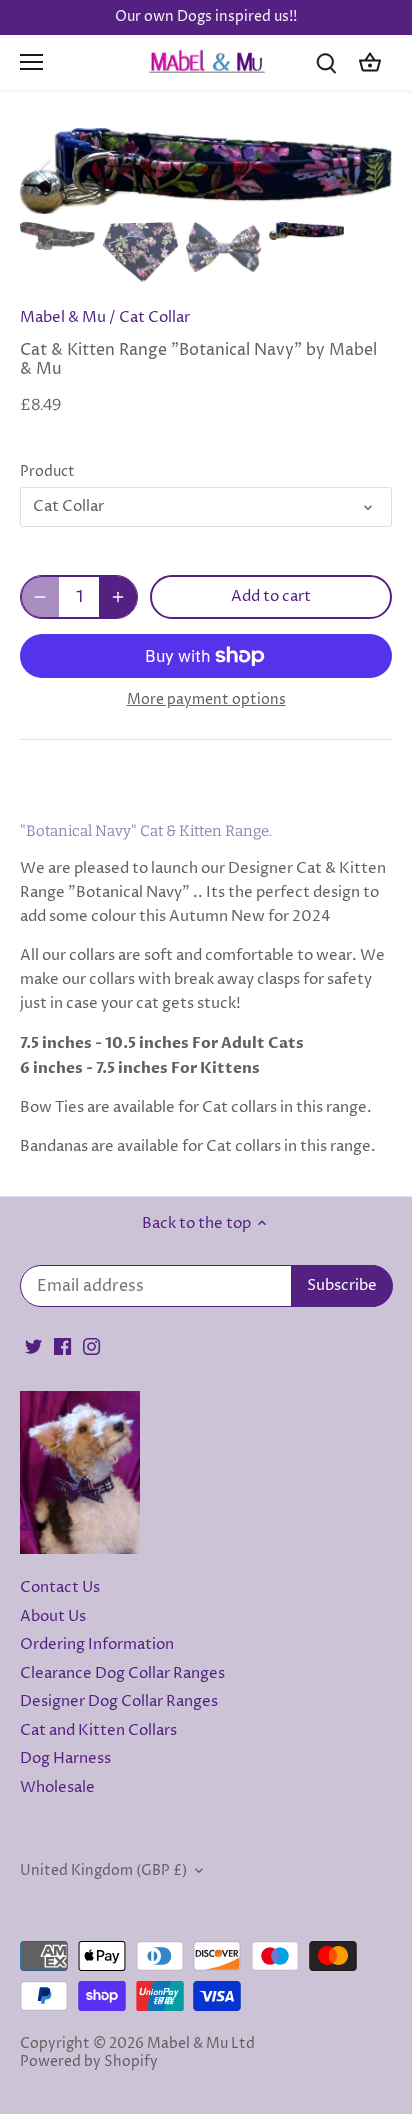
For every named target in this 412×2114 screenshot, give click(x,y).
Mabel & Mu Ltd (201, 2044)
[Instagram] (91, 1346)
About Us (53, 1616)
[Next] (367, 171)
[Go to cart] (370, 62)
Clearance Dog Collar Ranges (122, 1673)
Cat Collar (154, 317)
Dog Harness (65, 1758)
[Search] (326, 62)
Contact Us (60, 1587)
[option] (206, 171)
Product (47, 472)
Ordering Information (97, 1644)
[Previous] (45, 171)
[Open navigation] (31, 62)
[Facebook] (62, 1346)
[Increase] (118, 597)
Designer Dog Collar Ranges (119, 1701)
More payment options (206, 699)
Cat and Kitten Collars (98, 1730)
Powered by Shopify (89, 2062)
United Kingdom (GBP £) (103, 1871)
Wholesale (57, 1787)
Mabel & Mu (63, 317)
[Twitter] (33, 1346)
